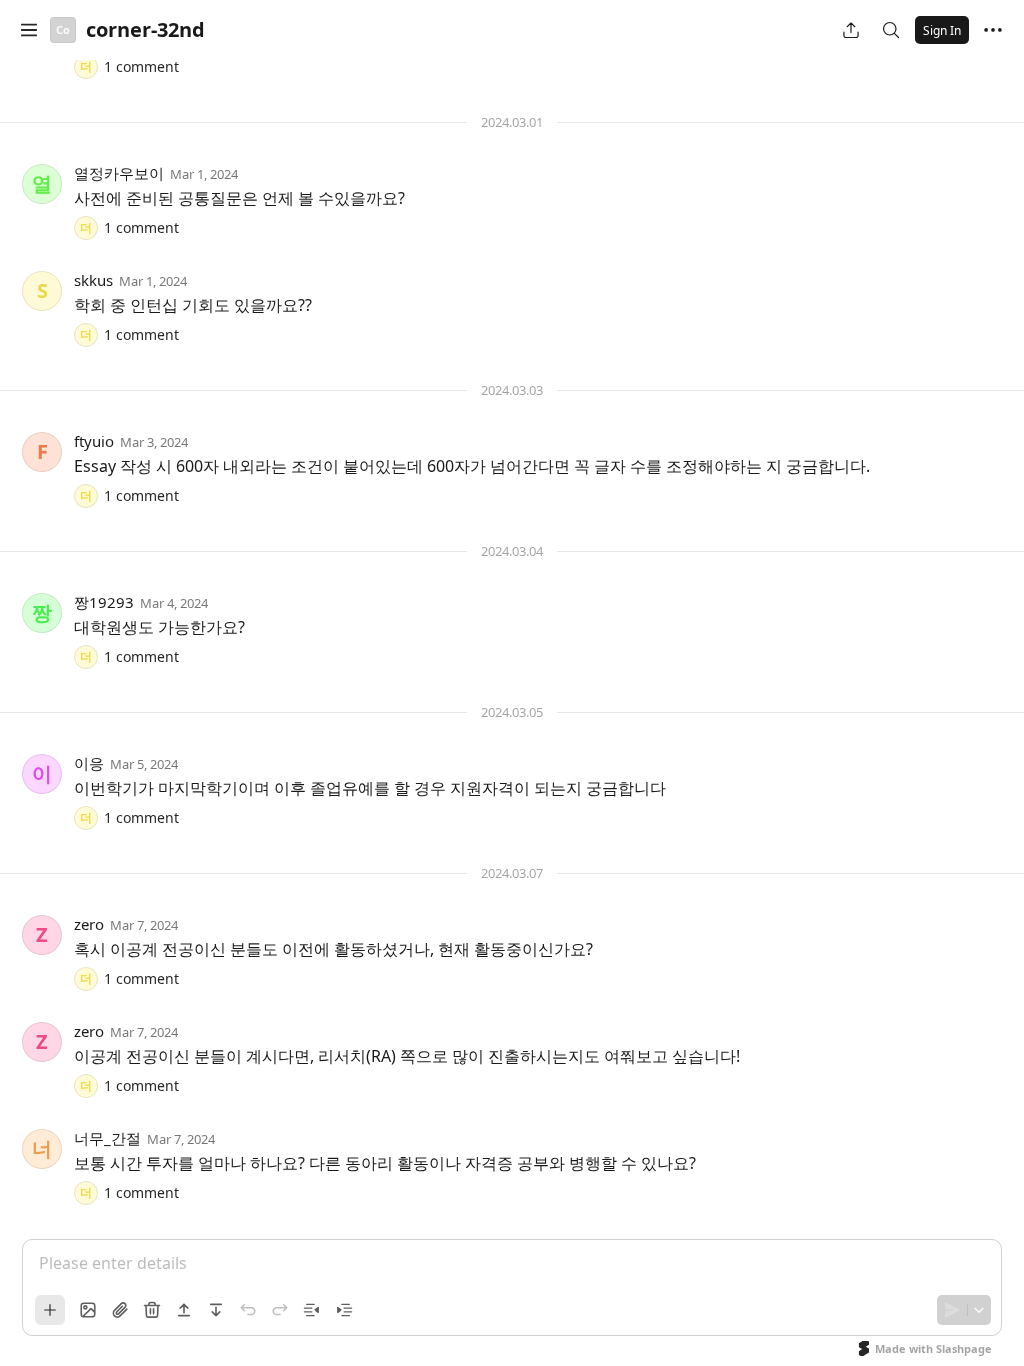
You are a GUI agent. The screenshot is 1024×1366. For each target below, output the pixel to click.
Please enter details (113, 1263)
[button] (29, 30)
